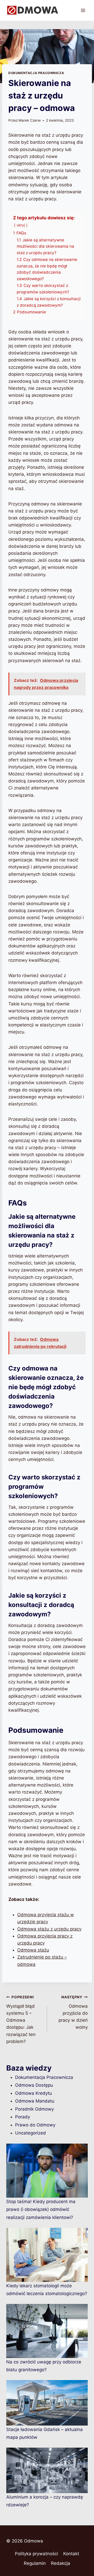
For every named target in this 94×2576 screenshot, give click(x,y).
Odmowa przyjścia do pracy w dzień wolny (73, 2012)
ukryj (21, 225)
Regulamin (35, 2563)
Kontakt (71, 2554)
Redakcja (61, 2563)
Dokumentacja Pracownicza (36, 73)
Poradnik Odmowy (34, 2109)
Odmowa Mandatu (35, 2101)
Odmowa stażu (33, 1950)
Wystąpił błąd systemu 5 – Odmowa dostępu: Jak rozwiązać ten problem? (21, 2020)
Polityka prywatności (36, 2554)
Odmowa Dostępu (34, 2085)
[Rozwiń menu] (83, 10)
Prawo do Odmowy (35, 2125)
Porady (23, 2117)
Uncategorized (31, 2133)
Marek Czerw (30, 120)
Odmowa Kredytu (34, 2093)
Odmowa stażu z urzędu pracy (49, 1929)
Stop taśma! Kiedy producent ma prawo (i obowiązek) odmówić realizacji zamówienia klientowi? (41, 2209)
